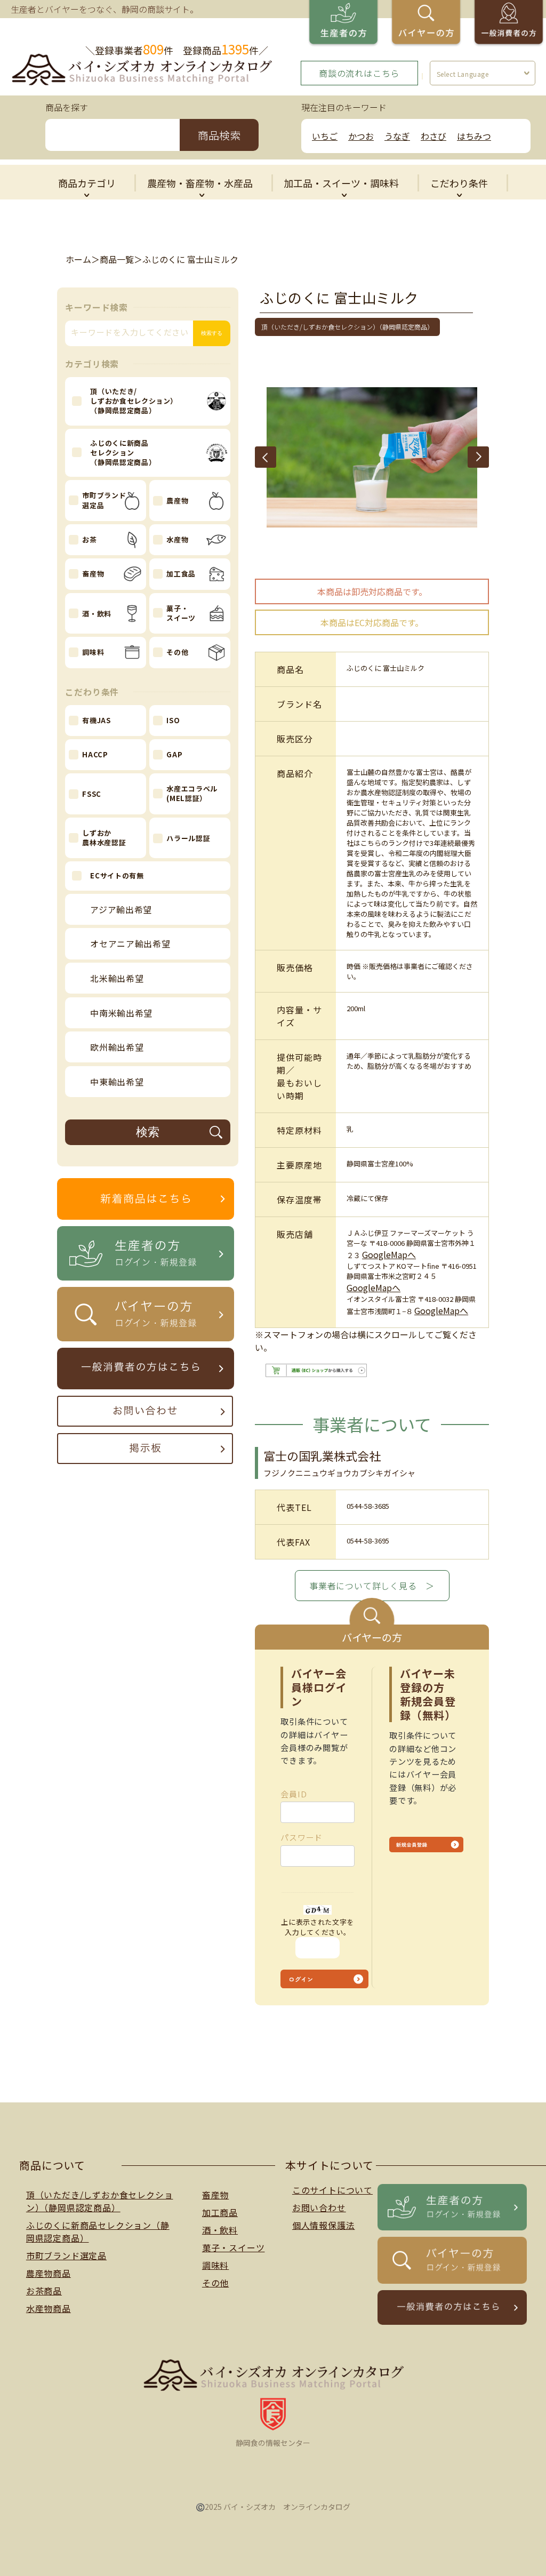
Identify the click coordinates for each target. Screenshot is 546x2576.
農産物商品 (49, 2273)
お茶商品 (44, 2291)
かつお (361, 136)
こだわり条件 (459, 183)
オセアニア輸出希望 (130, 943)
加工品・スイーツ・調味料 (341, 183)
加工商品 (220, 2212)
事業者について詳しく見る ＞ (372, 1586)
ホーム (78, 259)
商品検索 (219, 135)
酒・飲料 (220, 2230)
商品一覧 (117, 259)
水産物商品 (49, 2308)
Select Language (463, 74)
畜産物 (215, 2195)
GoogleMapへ (389, 1254)
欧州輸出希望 (117, 1047)
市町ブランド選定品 (66, 2255)
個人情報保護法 (324, 2225)
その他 (215, 2283)
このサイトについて (332, 2190)
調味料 (215, 2265)
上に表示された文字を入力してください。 (318, 1927)
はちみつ (474, 136)
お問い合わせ (319, 2207)
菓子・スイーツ (234, 2247)
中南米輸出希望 (121, 1013)
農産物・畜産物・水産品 (200, 183)
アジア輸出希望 (121, 909)
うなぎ (397, 136)
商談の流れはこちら (359, 73)
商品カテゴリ (87, 183)
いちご (325, 136)
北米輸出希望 (117, 978)
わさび (433, 136)
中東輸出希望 (117, 1082)
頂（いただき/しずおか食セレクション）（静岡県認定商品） (100, 2201)
